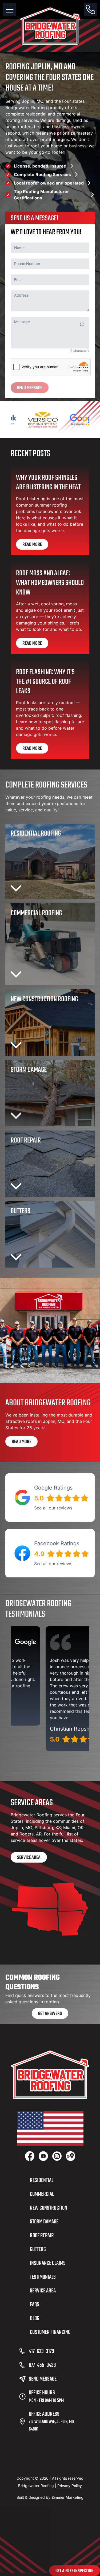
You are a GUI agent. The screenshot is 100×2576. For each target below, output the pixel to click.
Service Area (29, 1858)
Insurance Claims (48, 2263)
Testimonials (43, 2277)
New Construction (49, 2208)
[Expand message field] (82, 324)
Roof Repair (42, 2236)
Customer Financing (50, 2332)
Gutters (38, 2249)
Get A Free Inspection (75, 2571)
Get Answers (50, 2014)
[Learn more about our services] (50, 1331)
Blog (35, 2318)
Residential (42, 2180)
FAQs (35, 2305)
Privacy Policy (70, 2486)
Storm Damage (44, 2222)
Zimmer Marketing (67, 2497)
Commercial (42, 2194)
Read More (32, 545)
